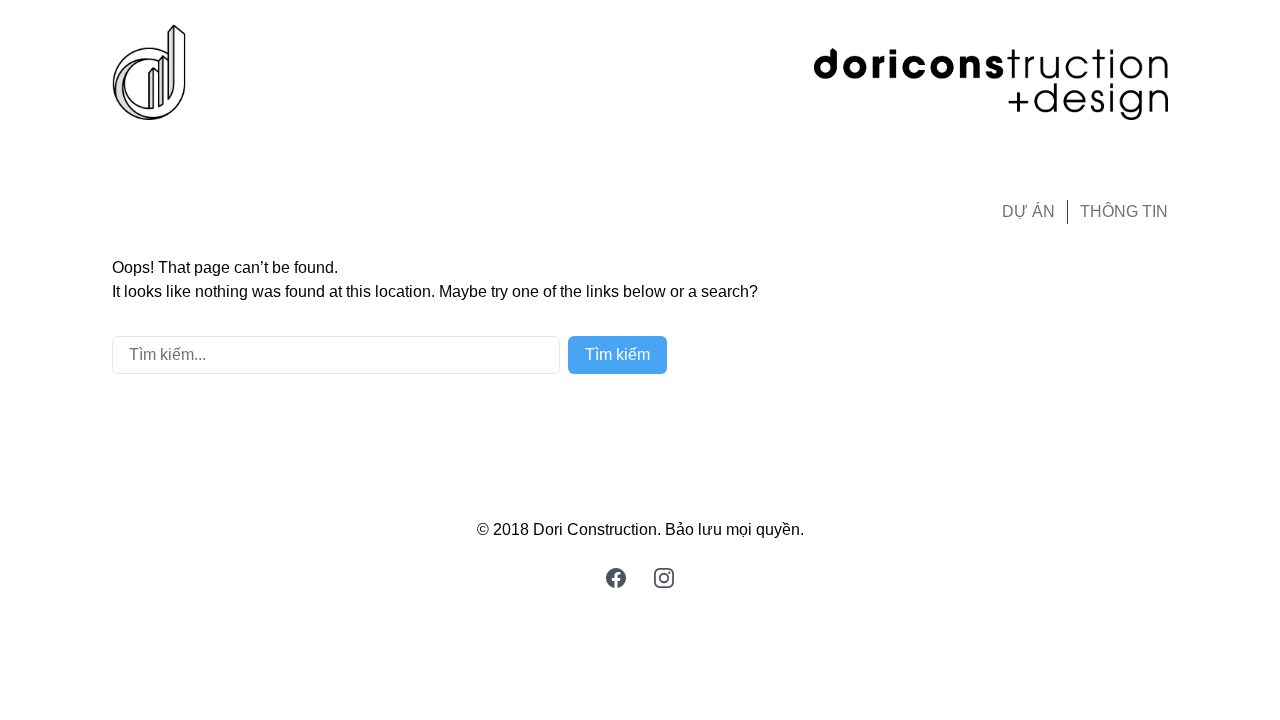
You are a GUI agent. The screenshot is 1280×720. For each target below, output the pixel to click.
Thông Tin (1124, 211)
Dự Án (1028, 211)
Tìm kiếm (617, 354)
